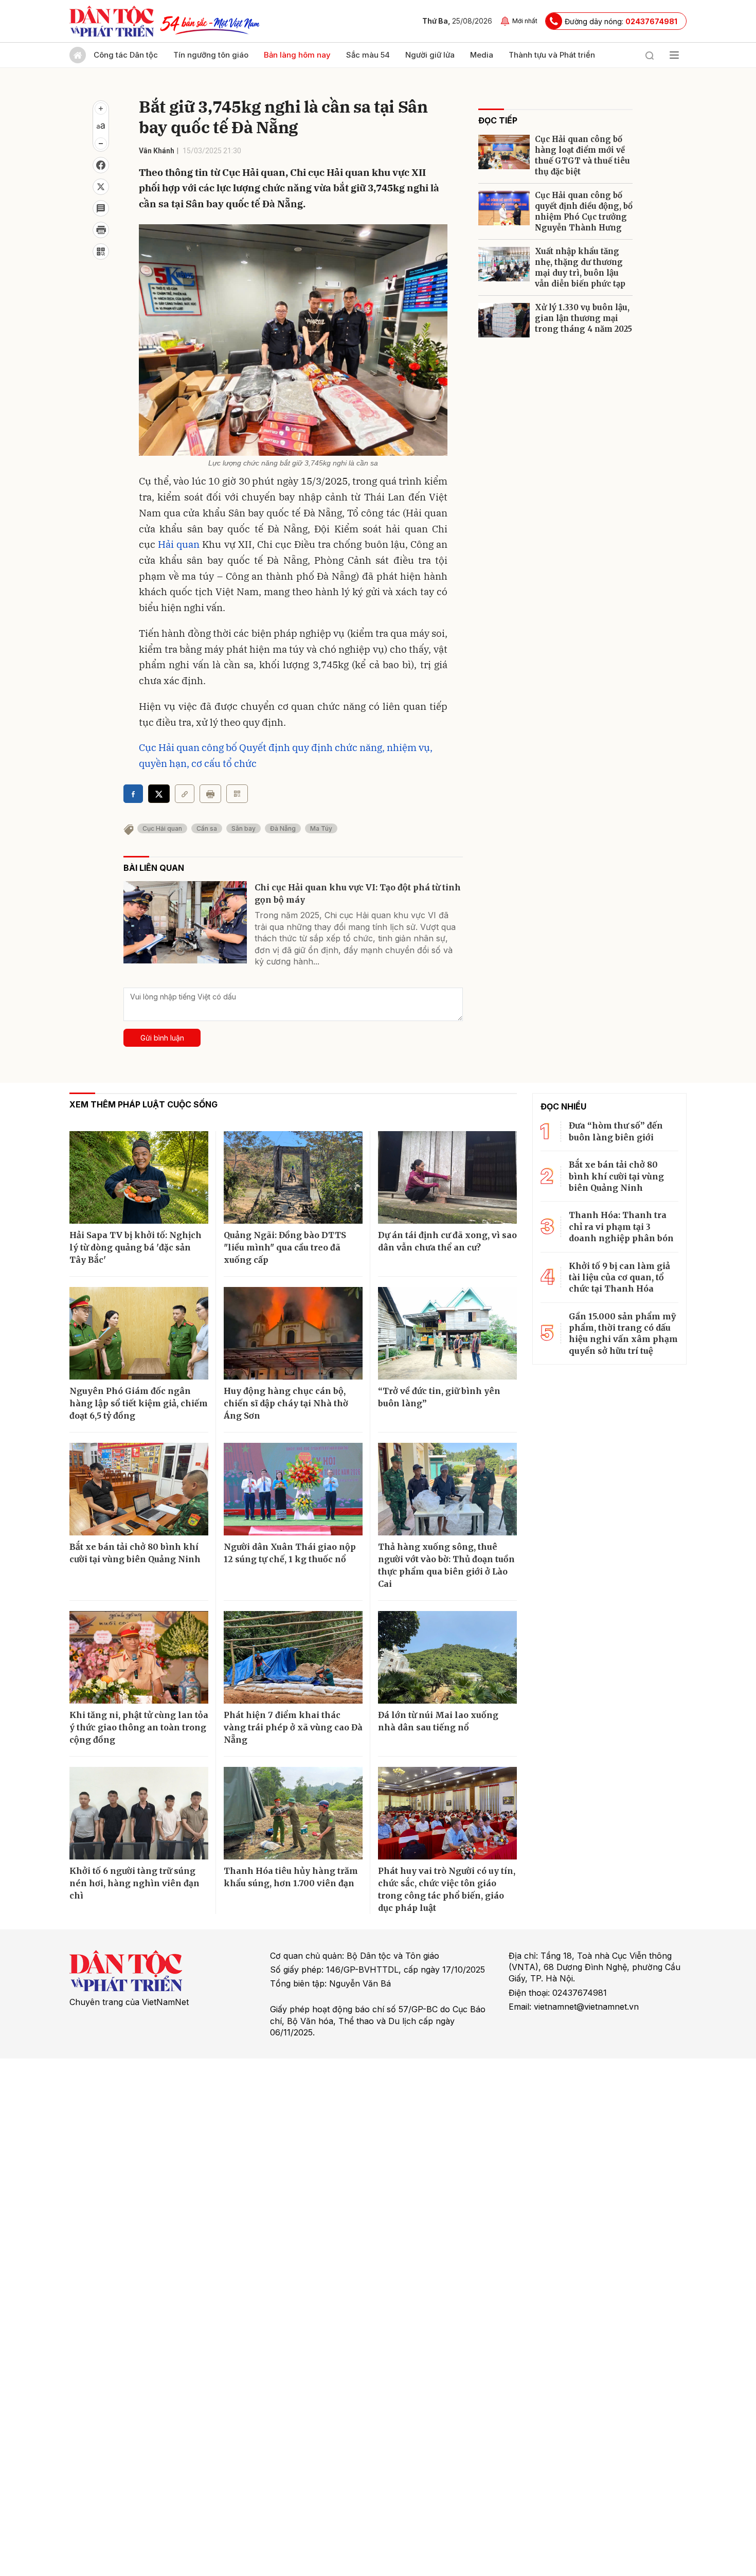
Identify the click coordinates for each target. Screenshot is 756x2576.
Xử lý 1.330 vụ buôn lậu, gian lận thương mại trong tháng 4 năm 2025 (583, 318)
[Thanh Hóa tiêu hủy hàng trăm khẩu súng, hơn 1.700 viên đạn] (293, 1813)
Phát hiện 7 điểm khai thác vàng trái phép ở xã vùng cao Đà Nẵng (293, 1727)
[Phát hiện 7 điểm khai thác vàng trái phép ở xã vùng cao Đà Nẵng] (293, 1657)
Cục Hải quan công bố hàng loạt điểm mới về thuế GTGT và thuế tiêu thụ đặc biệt (582, 155)
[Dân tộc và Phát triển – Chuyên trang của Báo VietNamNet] (112, 21)
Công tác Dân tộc (126, 55)
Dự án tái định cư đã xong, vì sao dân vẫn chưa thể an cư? (447, 1241)
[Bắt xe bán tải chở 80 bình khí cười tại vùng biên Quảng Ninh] (139, 1489)
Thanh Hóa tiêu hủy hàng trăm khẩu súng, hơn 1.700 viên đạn (291, 1877)
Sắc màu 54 (368, 55)
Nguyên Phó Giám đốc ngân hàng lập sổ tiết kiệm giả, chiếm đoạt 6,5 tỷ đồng (139, 1403)
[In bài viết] (101, 230)
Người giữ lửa (430, 55)
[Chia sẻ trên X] (101, 187)
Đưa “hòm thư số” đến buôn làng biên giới (616, 1131)
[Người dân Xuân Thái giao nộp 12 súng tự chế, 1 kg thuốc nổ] (293, 1489)
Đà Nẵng (283, 828)
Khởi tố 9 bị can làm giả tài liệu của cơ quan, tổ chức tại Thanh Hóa (619, 1277)
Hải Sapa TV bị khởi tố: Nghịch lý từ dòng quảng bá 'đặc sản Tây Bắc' (136, 1247)
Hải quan (179, 544)
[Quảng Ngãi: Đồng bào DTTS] (293, 1177)
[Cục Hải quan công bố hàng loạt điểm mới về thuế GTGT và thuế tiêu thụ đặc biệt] (504, 152)
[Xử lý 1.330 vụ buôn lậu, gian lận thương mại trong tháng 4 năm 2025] (504, 320)
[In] (210, 794)
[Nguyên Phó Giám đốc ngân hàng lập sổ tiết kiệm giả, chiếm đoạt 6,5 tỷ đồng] (139, 1333)
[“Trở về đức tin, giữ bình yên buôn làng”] (447, 1333)
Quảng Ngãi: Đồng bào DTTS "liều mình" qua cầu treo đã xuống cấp (285, 1247)
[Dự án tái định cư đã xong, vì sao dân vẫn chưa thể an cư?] (447, 1177)
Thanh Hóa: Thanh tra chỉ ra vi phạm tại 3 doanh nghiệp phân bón (621, 1227)
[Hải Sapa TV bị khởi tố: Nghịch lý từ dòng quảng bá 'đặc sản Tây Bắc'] (139, 1177)
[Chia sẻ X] (159, 794)
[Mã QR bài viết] (101, 252)
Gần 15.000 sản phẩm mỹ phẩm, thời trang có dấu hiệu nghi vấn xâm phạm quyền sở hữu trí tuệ (623, 1334)
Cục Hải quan (162, 828)
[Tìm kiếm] (650, 55)
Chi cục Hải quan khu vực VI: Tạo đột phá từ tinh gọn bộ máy (358, 893)
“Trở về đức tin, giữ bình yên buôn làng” (439, 1397)
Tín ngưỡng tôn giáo (211, 55)
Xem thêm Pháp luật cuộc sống (143, 1104)
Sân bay (244, 828)
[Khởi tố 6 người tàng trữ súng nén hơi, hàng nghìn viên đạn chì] (139, 1813)
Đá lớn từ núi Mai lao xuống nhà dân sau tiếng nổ (438, 1721)
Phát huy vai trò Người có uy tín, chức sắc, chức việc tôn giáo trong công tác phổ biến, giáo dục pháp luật (447, 1889)
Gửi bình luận (162, 1038)
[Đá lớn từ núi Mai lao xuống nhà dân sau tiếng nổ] (447, 1657)
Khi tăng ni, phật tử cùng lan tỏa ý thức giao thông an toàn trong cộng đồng (139, 1727)
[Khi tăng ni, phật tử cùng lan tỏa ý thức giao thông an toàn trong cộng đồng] (139, 1657)
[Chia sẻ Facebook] (101, 165)
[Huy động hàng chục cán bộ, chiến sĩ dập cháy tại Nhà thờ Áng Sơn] (293, 1333)
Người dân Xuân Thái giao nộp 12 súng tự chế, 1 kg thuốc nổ (290, 1553)
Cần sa (207, 828)
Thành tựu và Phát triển (552, 55)
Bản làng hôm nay (297, 55)
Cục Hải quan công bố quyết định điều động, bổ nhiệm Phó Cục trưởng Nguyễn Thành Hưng (584, 211)
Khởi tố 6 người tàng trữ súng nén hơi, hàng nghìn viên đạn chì (134, 1883)
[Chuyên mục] (674, 55)
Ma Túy (321, 828)
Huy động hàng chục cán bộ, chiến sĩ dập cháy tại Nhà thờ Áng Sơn (286, 1403)
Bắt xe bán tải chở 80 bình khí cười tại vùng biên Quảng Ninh (135, 1553)
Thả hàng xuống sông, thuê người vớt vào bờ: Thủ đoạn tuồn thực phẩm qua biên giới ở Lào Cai (446, 1565)
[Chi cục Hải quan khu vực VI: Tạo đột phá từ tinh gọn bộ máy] (185, 922)
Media (482, 55)
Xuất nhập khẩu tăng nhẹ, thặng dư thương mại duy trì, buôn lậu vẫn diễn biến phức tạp (580, 267)
